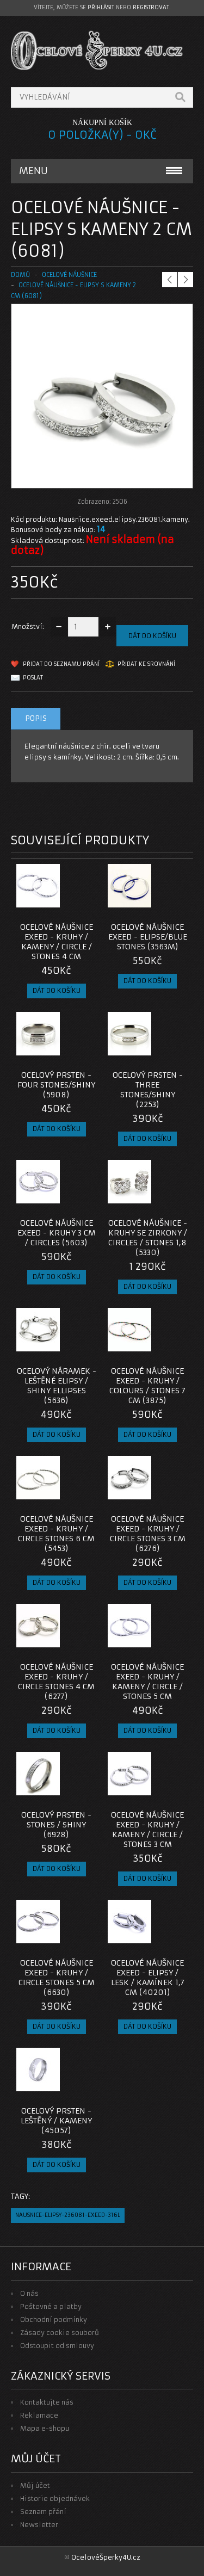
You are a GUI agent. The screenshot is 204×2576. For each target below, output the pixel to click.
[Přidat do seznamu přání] (67, 904)
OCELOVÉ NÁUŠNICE (69, 275)
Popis (36, 718)
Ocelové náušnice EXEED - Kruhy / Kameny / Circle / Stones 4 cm (57, 942)
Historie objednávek (55, 2498)
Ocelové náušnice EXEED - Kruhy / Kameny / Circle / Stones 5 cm (147, 1682)
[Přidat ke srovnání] (85, 904)
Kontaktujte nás (47, 2402)
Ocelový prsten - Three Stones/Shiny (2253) (148, 1090)
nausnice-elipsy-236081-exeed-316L (68, 2215)
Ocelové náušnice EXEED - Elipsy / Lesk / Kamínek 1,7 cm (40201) (148, 1978)
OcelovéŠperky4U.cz (106, 2557)
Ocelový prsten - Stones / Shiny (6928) (56, 1825)
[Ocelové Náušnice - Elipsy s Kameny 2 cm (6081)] (102, 477)
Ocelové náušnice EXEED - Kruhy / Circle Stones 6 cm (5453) (56, 1534)
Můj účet (35, 2485)
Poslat (33, 678)
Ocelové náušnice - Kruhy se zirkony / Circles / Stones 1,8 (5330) (148, 1238)
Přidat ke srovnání (146, 664)
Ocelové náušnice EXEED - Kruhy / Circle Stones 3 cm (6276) (148, 1534)
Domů (20, 275)
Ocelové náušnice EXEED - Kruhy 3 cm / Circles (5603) (57, 1233)
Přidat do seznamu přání (61, 664)
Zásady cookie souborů (60, 2333)
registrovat (151, 7)
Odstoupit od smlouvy (57, 2346)
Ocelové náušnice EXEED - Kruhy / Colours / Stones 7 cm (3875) (147, 1386)
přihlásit (101, 7)
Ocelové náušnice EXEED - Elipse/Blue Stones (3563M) (148, 937)
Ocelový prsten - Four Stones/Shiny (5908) (56, 1085)
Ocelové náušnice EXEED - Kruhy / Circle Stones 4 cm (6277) (56, 1682)
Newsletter (39, 2525)
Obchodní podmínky (54, 2319)
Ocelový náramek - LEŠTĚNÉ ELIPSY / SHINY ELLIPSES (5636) (57, 1386)
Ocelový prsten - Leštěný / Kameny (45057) (56, 2121)
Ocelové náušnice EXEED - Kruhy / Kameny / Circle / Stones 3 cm (147, 1830)
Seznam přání (43, 2512)
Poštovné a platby (51, 2306)
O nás (29, 2293)
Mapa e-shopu (45, 2428)
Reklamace (39, 2415)
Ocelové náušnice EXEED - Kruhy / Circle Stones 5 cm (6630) (57, 1978)
